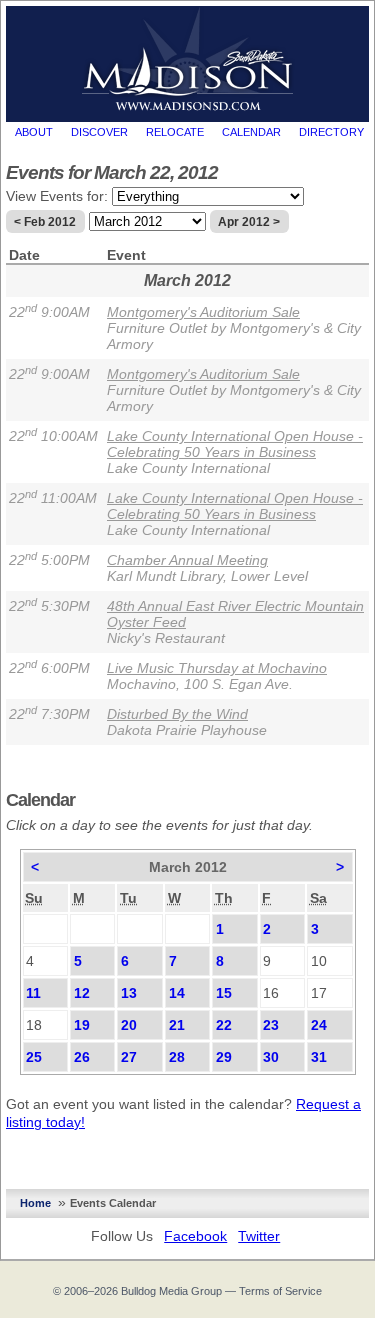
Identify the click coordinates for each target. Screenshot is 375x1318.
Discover (99, 132)
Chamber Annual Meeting (187, 560)
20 (129, 1025)
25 (34, 1057)
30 (271, 1057)
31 (319, 1057)
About (34, 132)
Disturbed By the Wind (177, 714)
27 (129, 1057)
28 (177, 1057)
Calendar (251, 132)
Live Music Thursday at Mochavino (217, 668)
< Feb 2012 (45, 222)
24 (319, 1025)
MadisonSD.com (187, 59)
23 (271, 1025)
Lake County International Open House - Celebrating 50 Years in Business (235, 444)
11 (33, 993)
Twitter (259, 1236)
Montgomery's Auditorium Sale (203, 312)
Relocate (175, 132)
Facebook (195, 1236)
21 (177, 1025)
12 (82, 993)
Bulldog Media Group (171, 1291)
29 (224, 1057)
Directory (331, 132)
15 (224, 993)
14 (177, 993)
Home (35, 1203)
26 (82, 1057)
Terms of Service (280, 1291)
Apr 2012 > (249, 222)
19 (82, 1025)
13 (129, 993)
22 (224, 1025)
